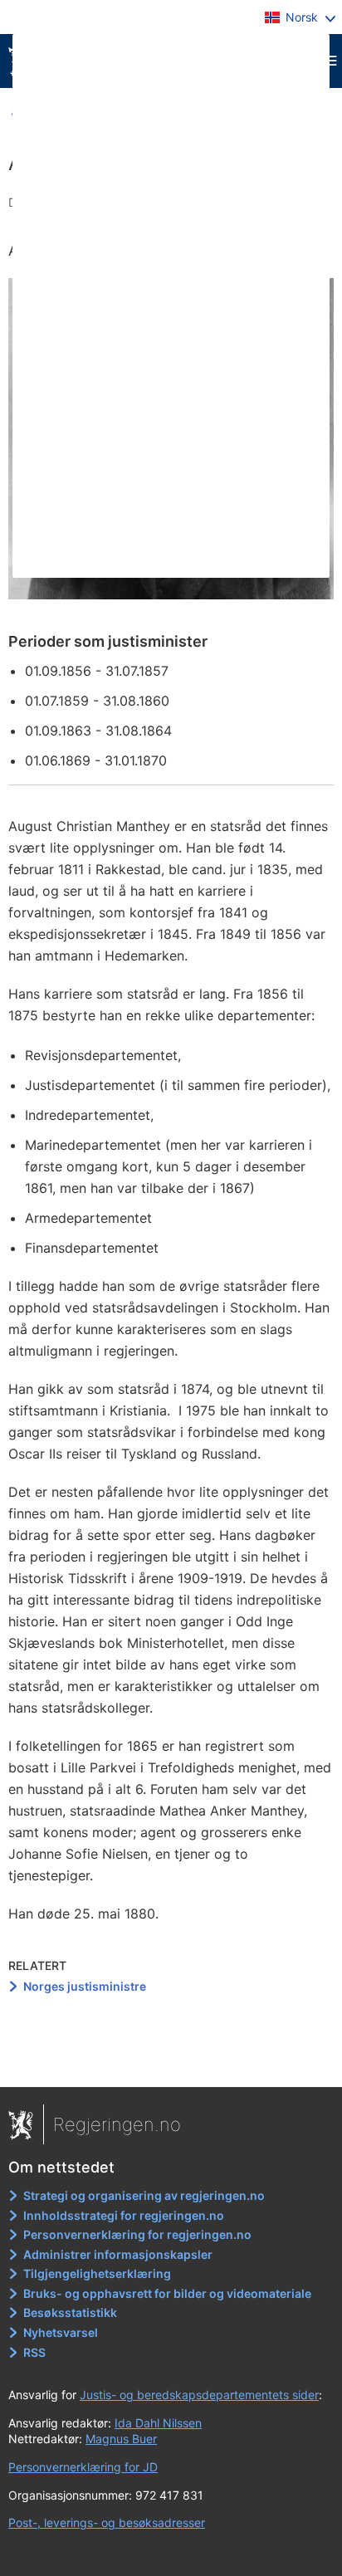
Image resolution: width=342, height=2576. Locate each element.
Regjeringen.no (117, 2124)
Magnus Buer (121, 2439)
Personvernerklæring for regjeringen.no (137, 2234)
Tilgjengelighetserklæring (97, 2273)
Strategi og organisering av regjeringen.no (144, 2195)
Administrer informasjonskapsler (118, 2254)
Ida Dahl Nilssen (158, 2423)
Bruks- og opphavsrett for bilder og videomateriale (167, 2293)
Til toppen (171, 2062)
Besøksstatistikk (70, 2312)
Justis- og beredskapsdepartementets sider (199, 2395)
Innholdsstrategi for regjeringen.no (124, 2215)
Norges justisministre (85, 1986)
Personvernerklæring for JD (83, 2467)
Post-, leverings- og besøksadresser (107, 2522)
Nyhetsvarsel (61, 2332)
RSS (34, 2352)
